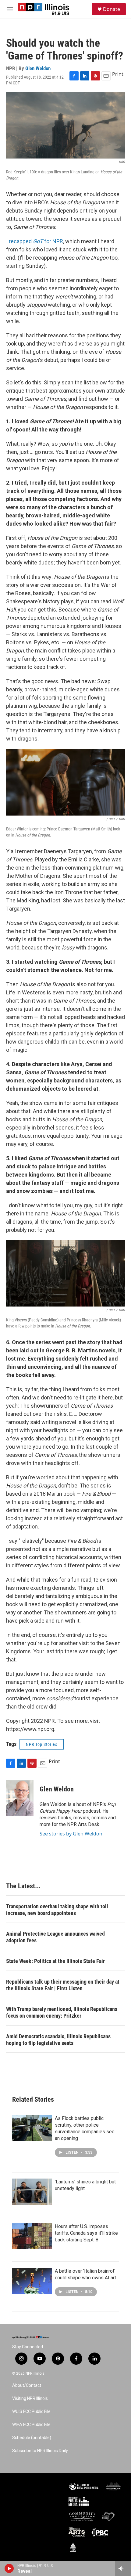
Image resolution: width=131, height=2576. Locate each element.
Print (118, 74)
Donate (112, 9)
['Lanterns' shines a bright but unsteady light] (32, 2192)
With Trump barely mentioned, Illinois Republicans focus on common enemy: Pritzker (62, 2012)
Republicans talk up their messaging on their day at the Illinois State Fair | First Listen (63, 1985)
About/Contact (27, 2385)
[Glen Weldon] (20, 1798)
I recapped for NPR (35, 241)
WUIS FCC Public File (31, 2412)
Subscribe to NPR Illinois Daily (40, 2451)
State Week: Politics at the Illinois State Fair (55, 1961)
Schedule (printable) (32, 2438)
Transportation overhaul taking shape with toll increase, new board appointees (57, 1910)
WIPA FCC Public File (31, 2425)
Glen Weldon (38, 68)
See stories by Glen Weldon (71, 1834)
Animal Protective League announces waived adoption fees (55, 1937)
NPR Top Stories (42, 1744)
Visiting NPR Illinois (30, 2399)
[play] (9, 2568)
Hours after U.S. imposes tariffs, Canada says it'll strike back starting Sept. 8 (86, 2233)
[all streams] (123, 2568)
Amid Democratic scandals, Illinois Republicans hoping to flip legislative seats (58, 2040)
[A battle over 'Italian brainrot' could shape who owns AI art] (32, 2281)
